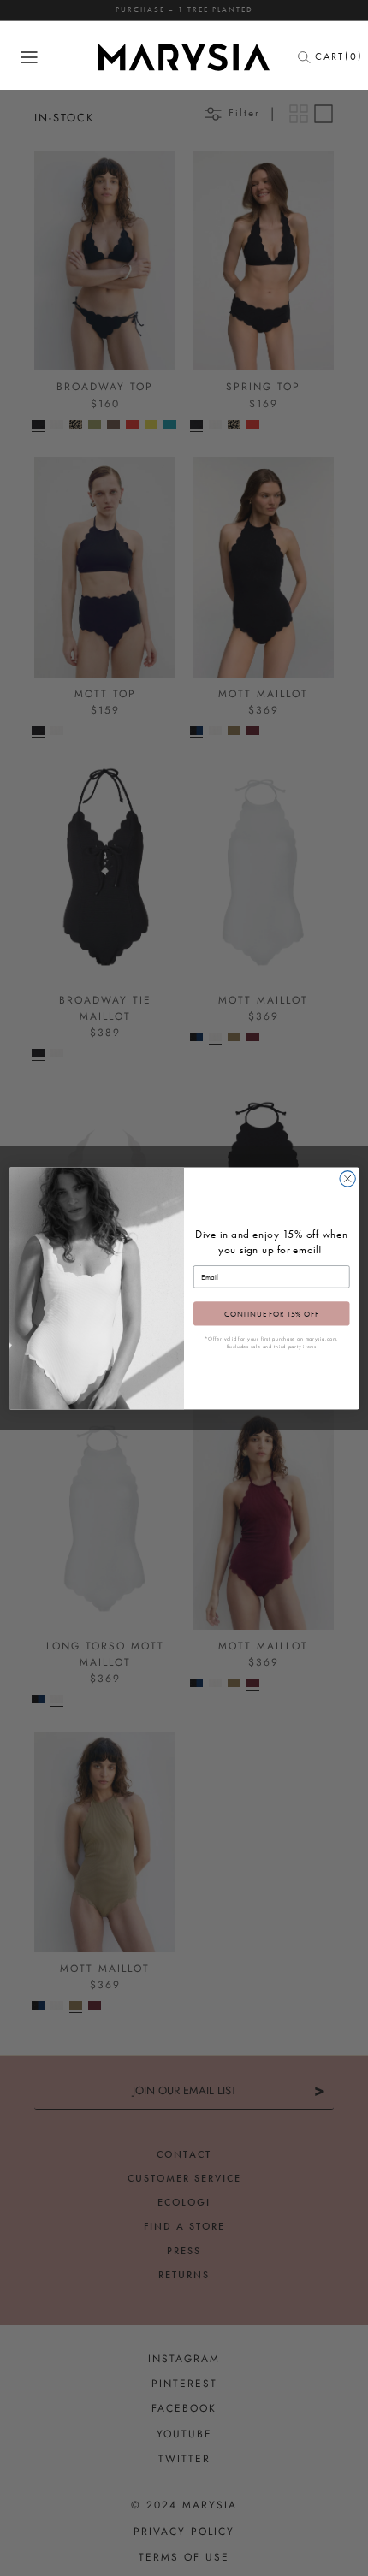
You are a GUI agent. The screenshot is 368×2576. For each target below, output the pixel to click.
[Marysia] (184, 57)
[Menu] (29, 57)
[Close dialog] (347, 1178)
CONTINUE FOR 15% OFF (272, 1313)
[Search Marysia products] (309, 57)
